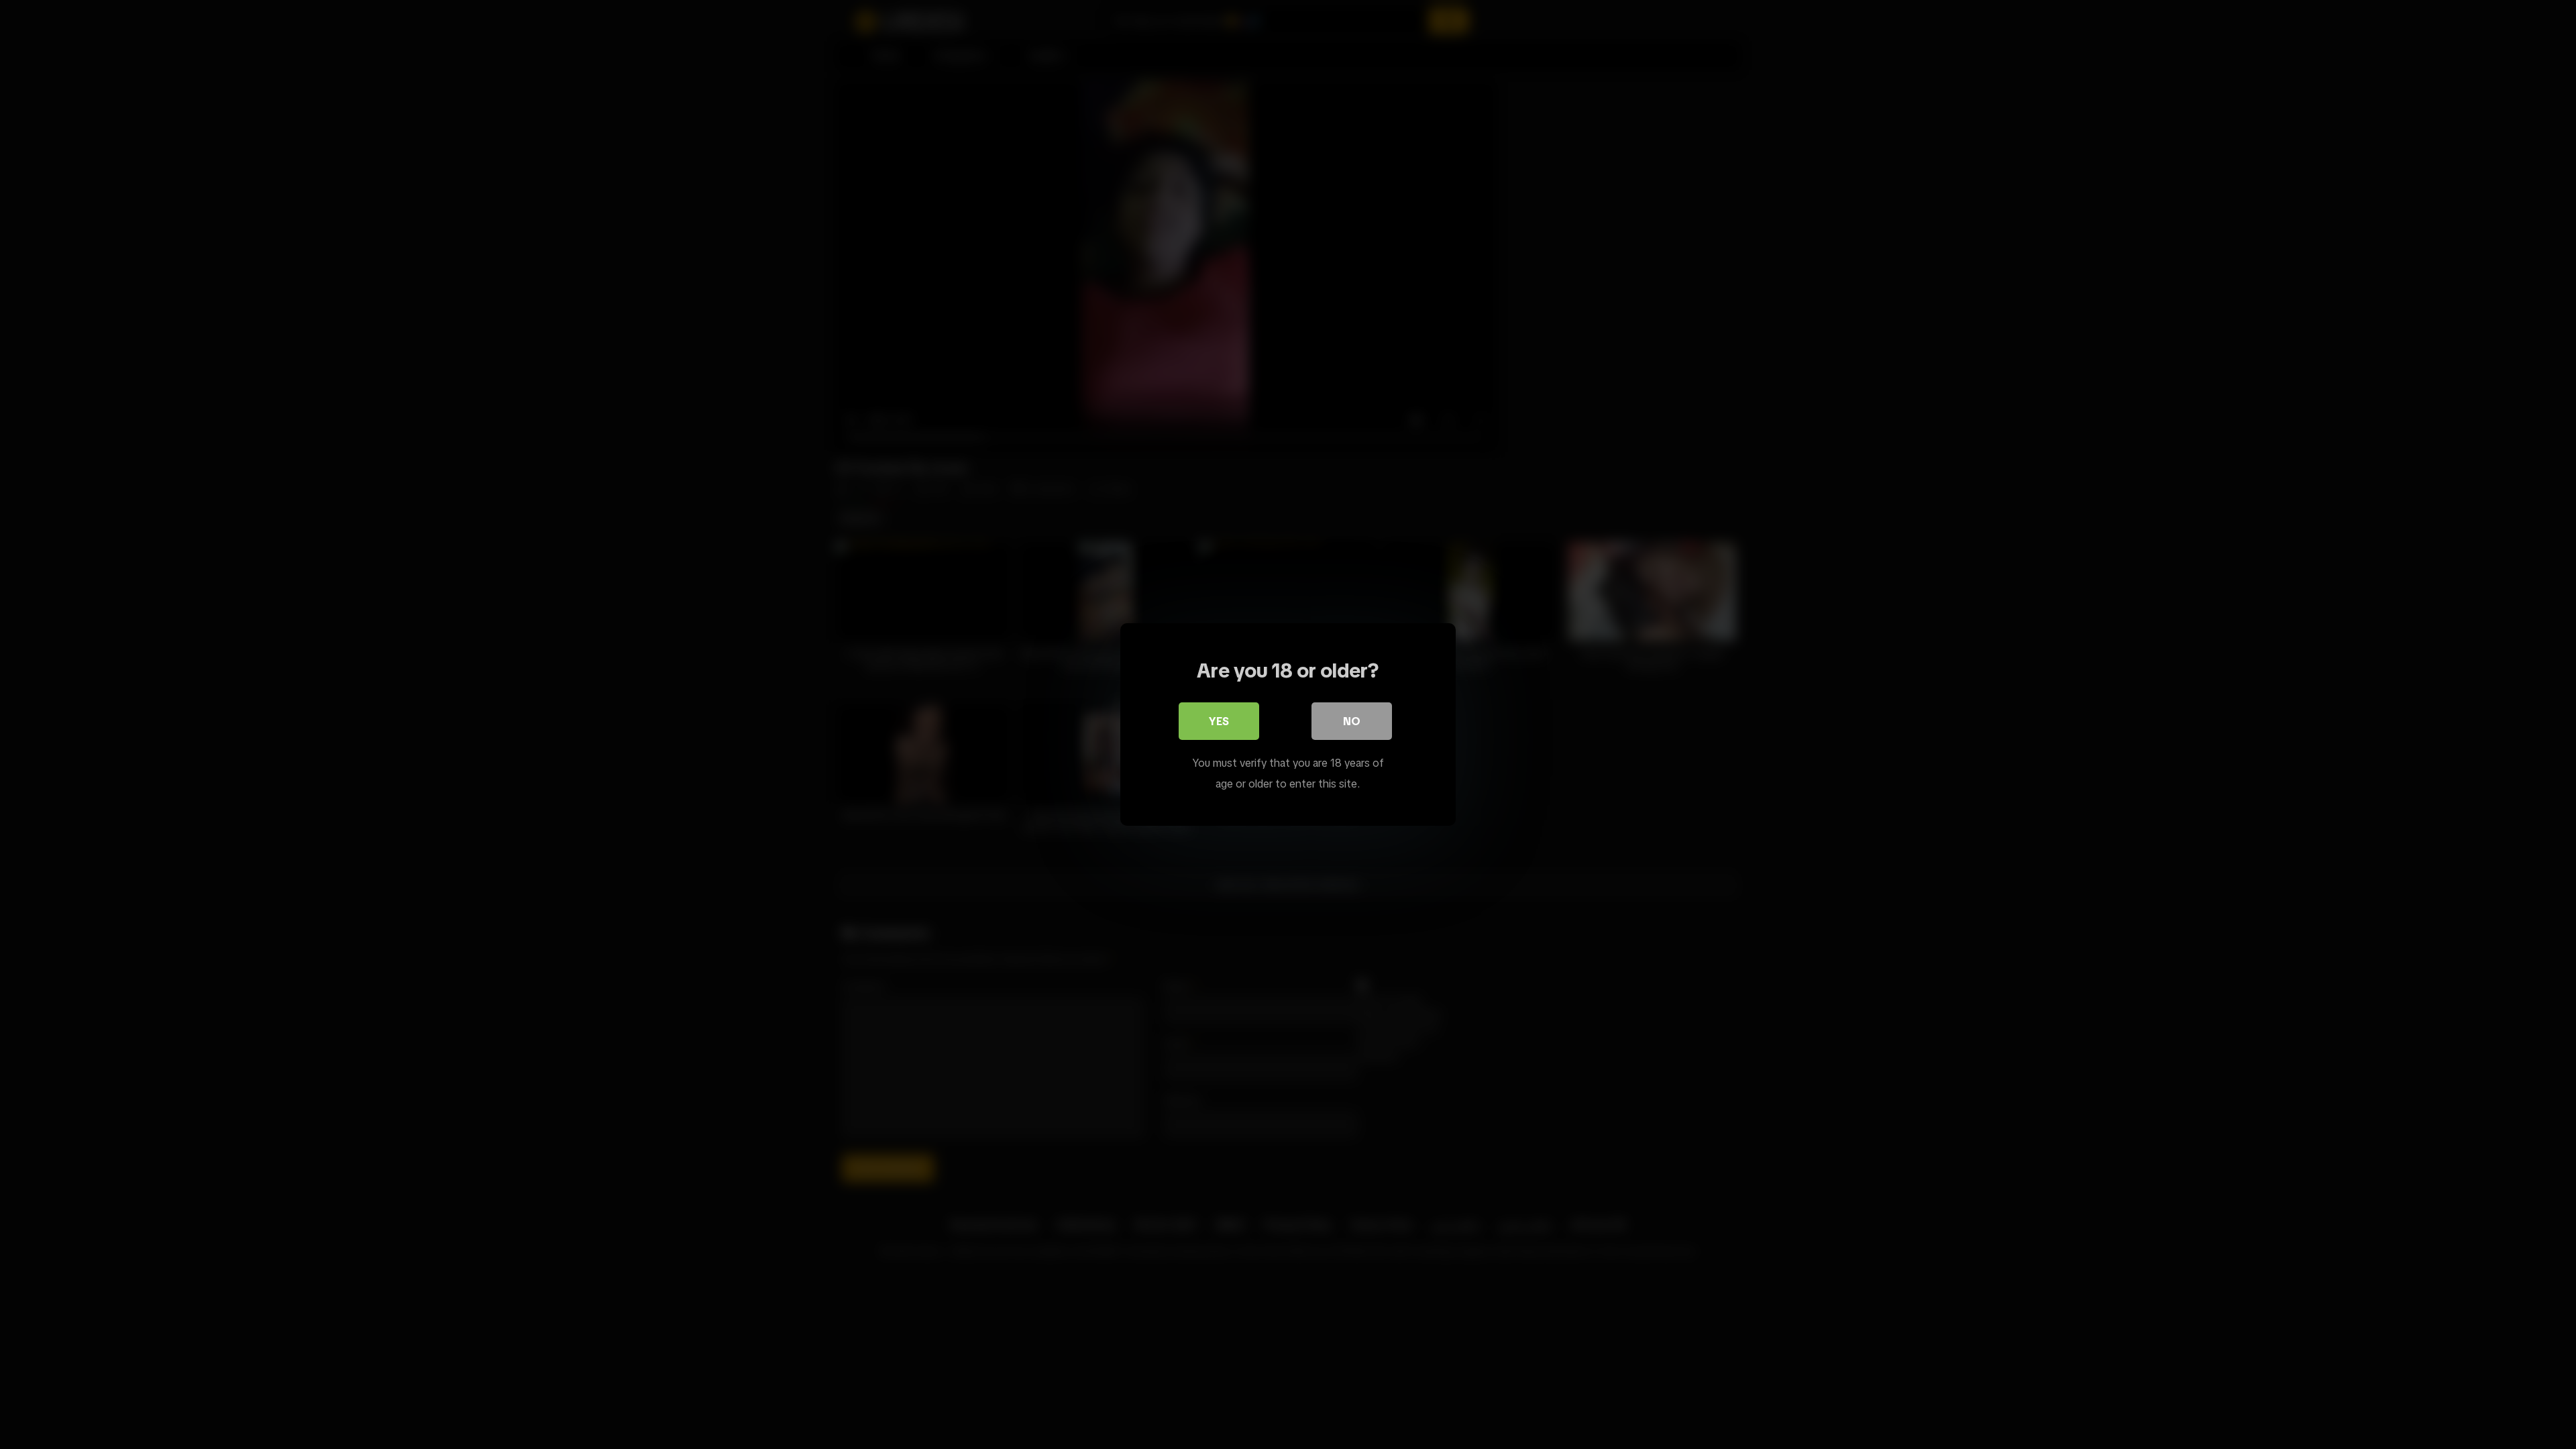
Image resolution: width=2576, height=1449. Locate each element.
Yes (1219, 721)
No (1352, 721)
